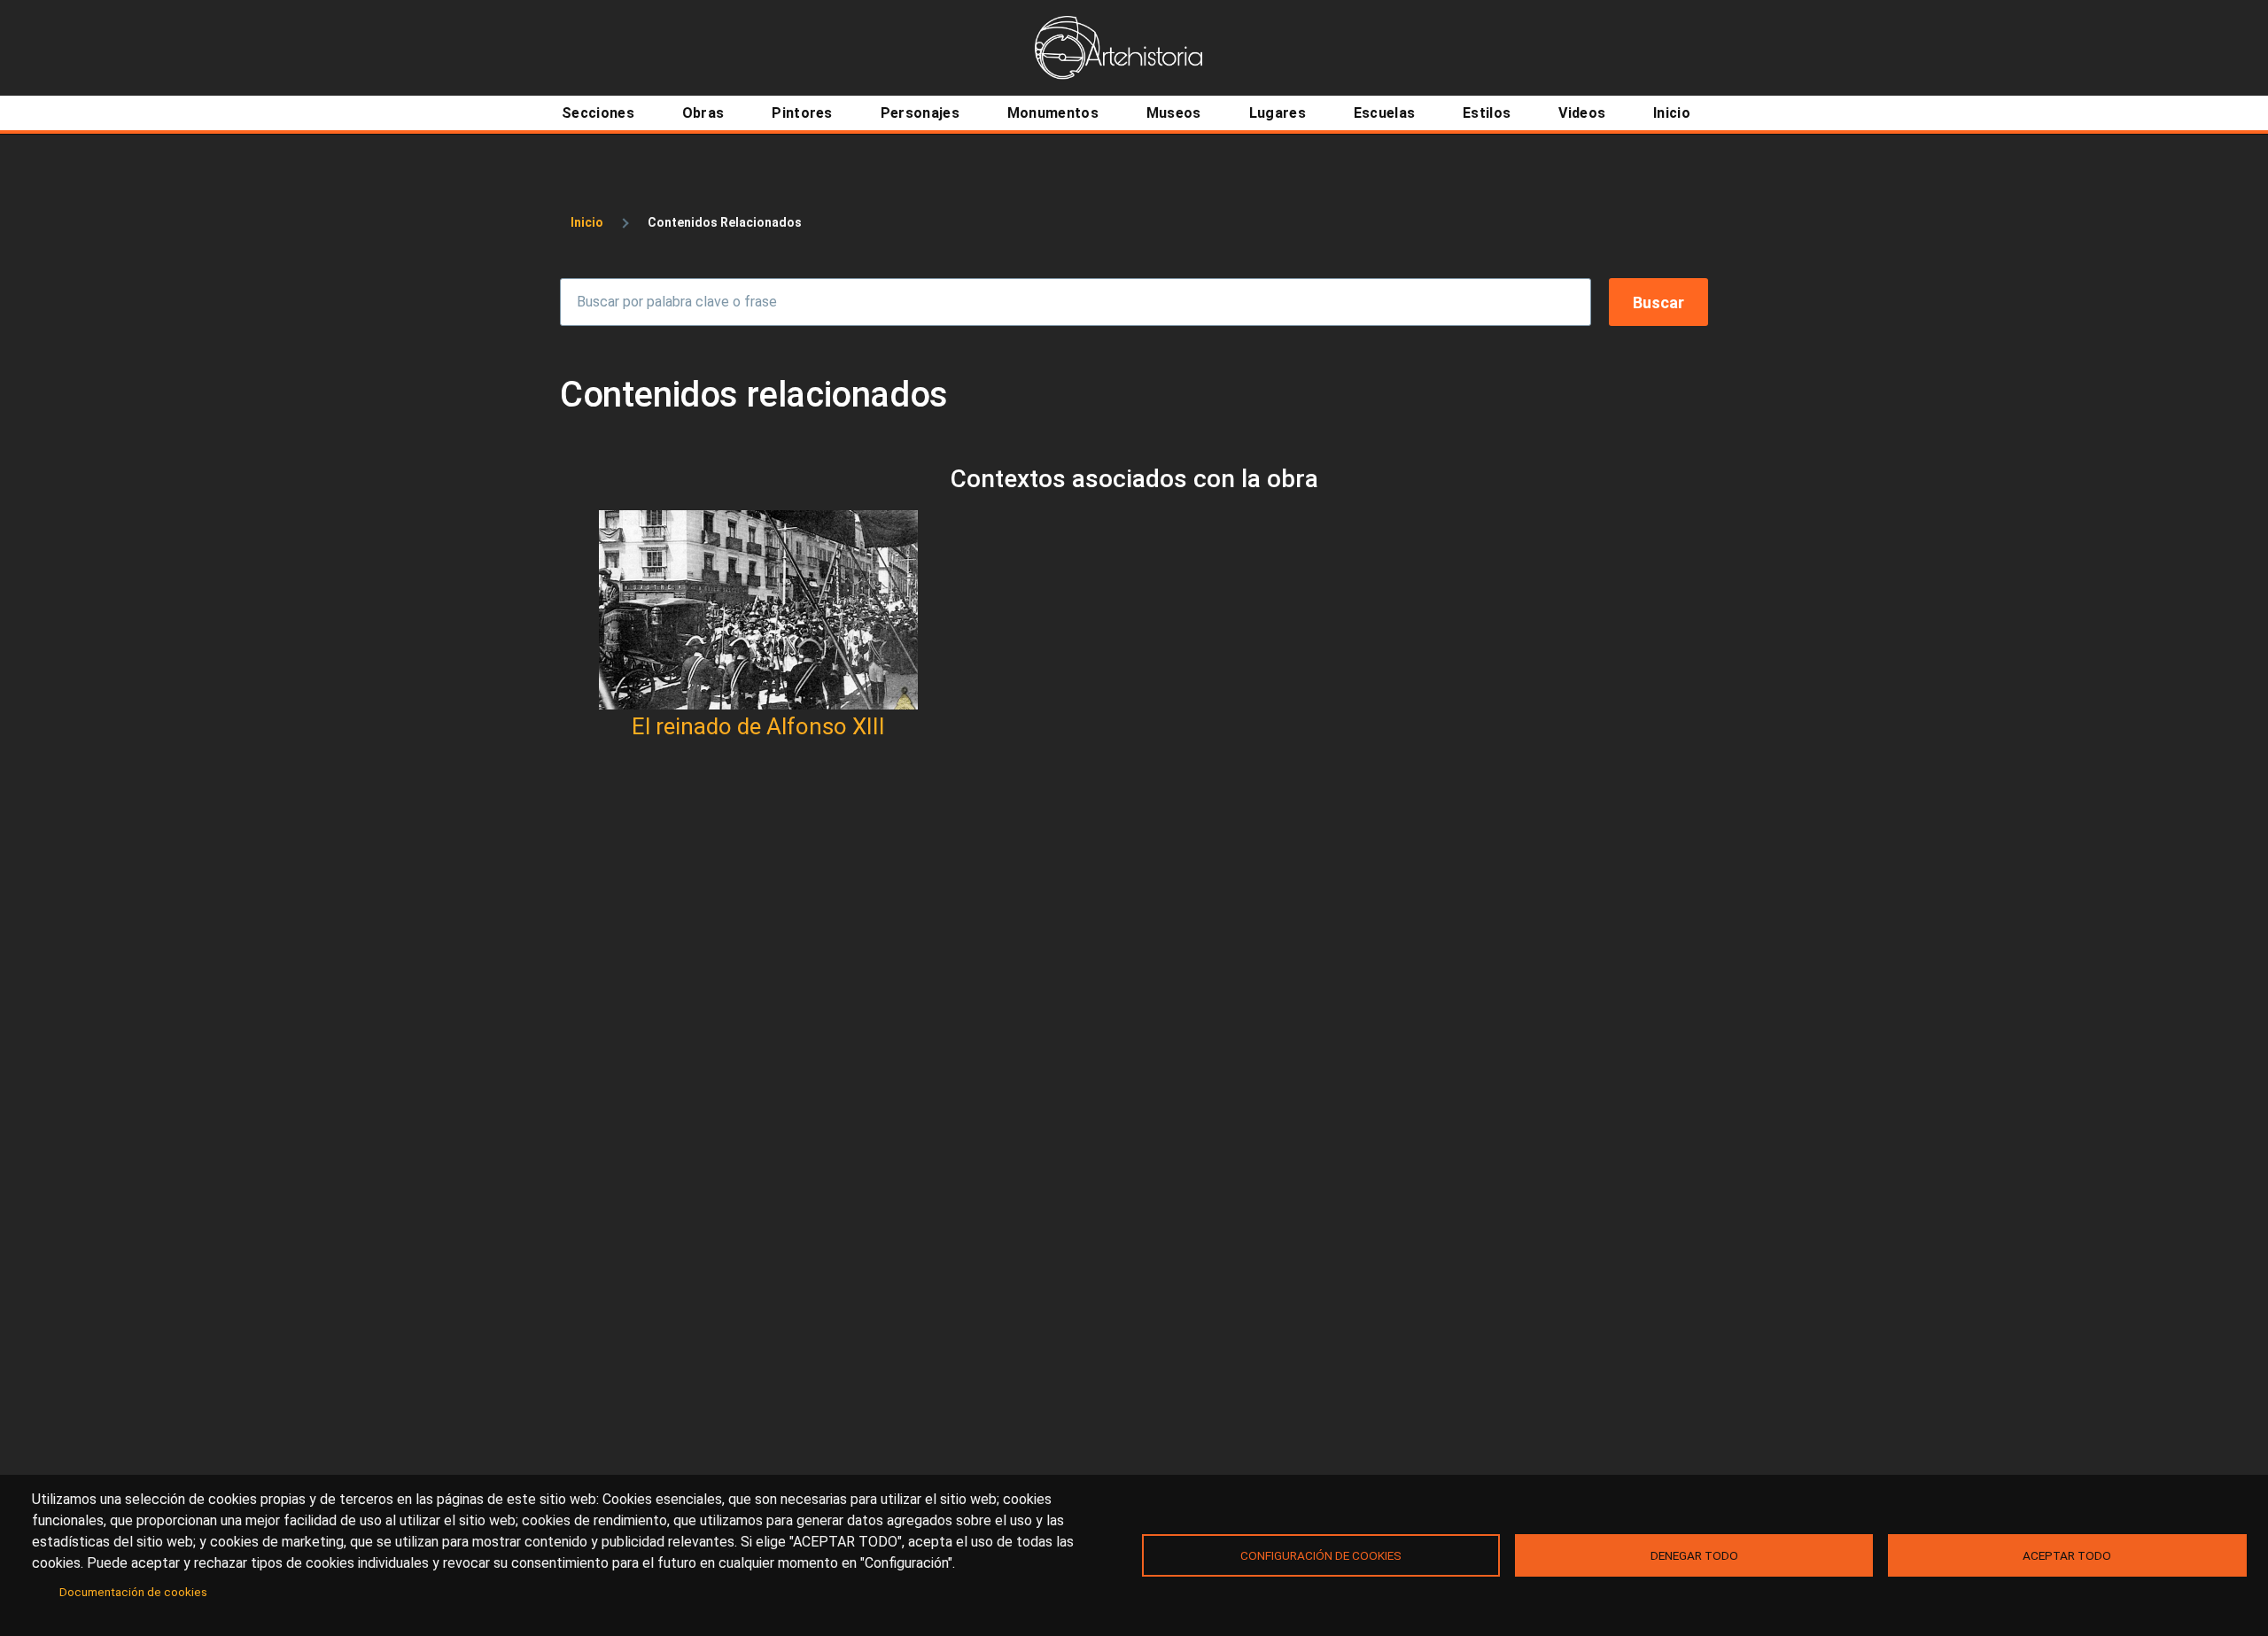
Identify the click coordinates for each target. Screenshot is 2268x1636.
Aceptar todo (2067, 1555)
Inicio (587, 222)
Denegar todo (1694, 1555)
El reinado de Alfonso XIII (758, 726)
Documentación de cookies (133, 1592)
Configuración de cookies (1321, 1555)
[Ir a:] (758, 610)
